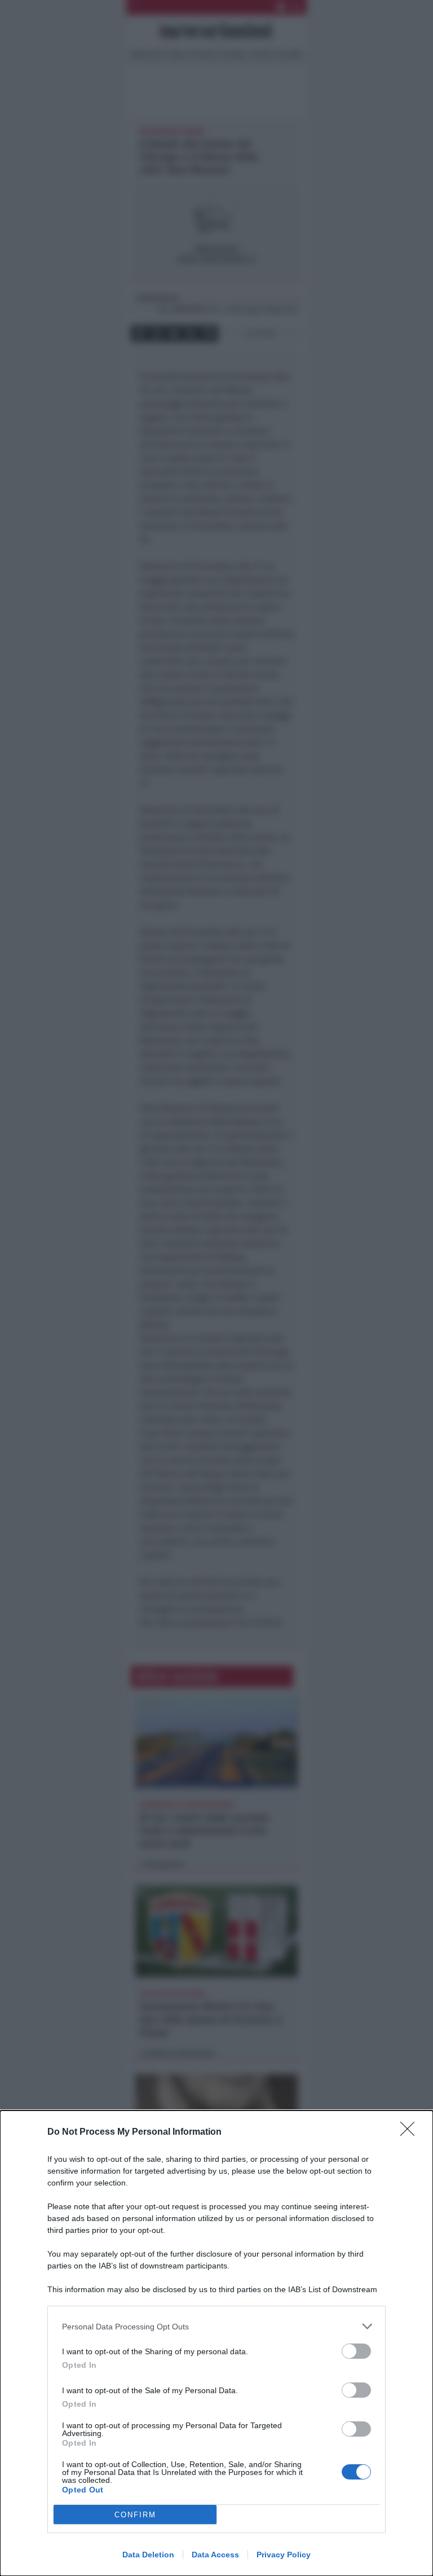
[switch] (356, 2351)
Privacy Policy (284, 2555)
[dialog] (216, 2343)
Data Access (215, 2555)
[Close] (411, 2132)
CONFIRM (135, 2515)
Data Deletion (148, 2555)
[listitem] (216, 2326)
